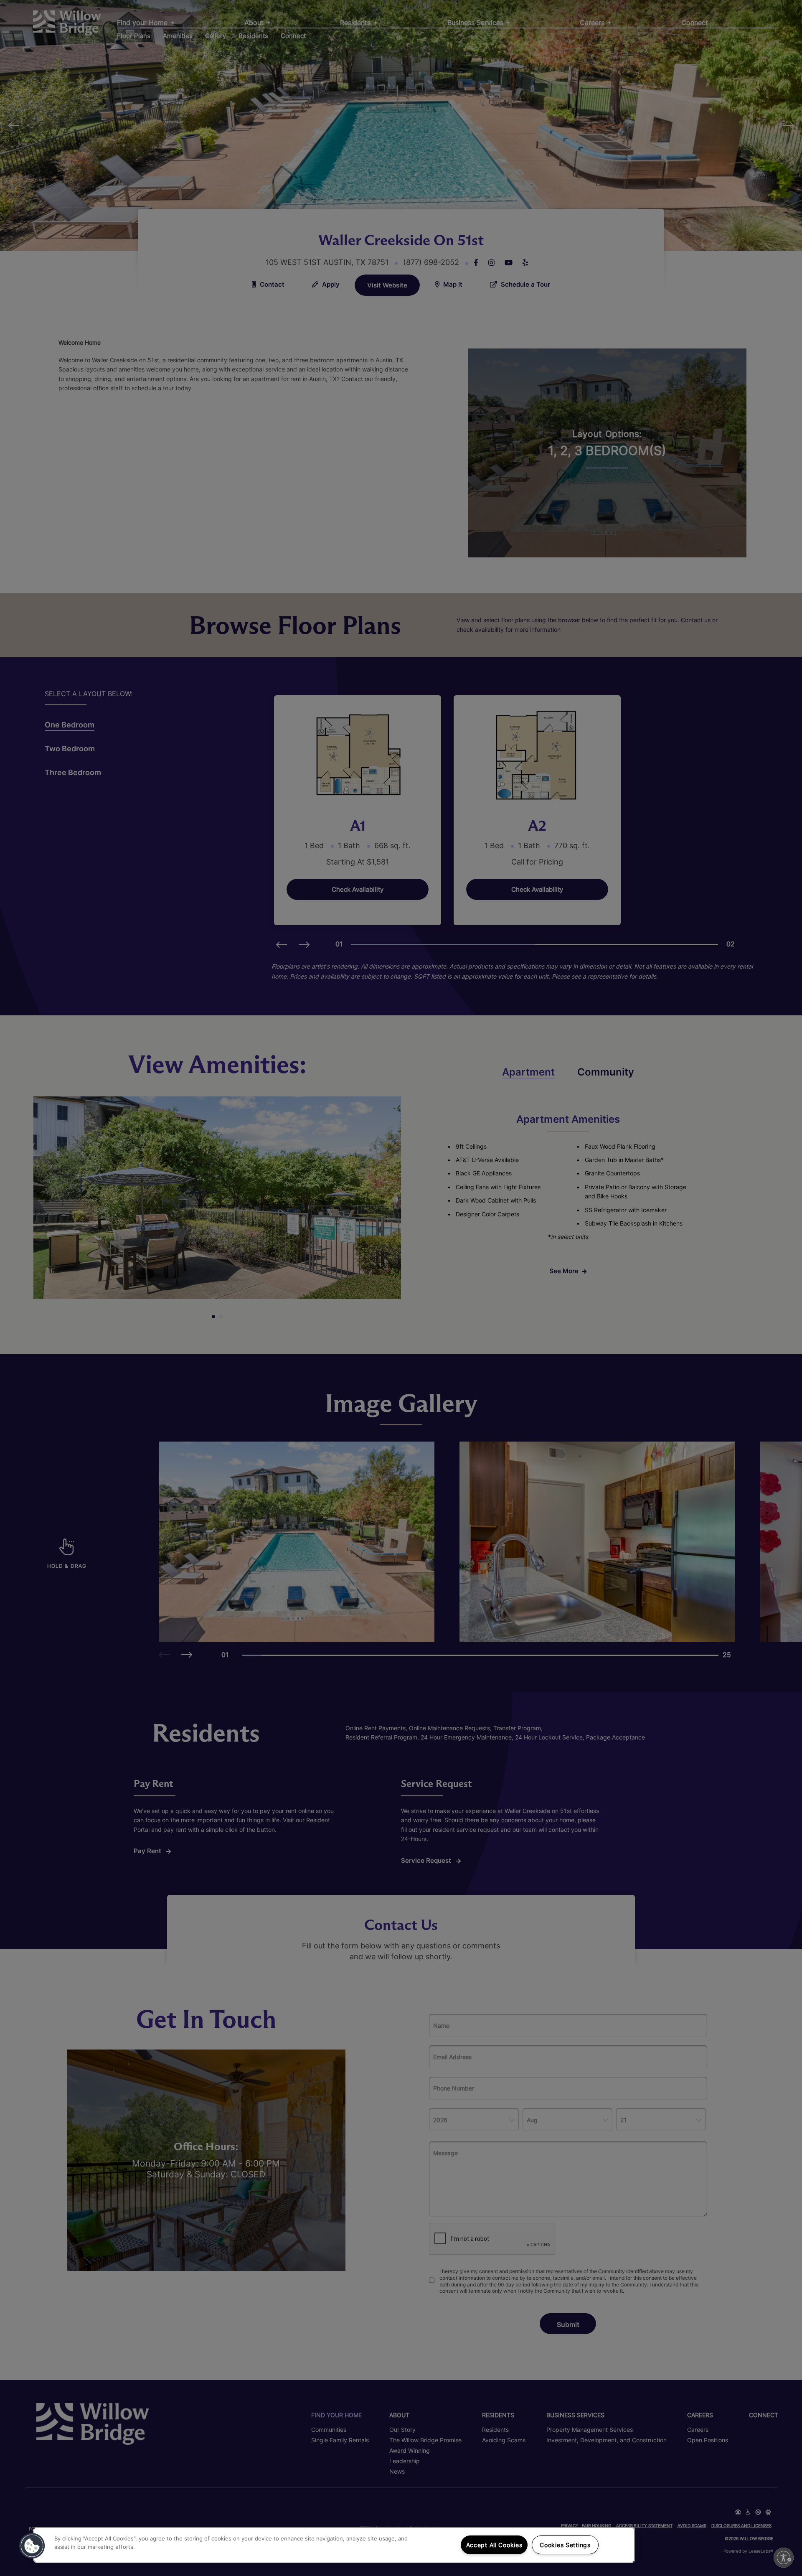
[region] (334, 2545)
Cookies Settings (565, 2545)
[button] (32, 2546)
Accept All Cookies (494, 2545)
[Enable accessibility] (784, 2558)
